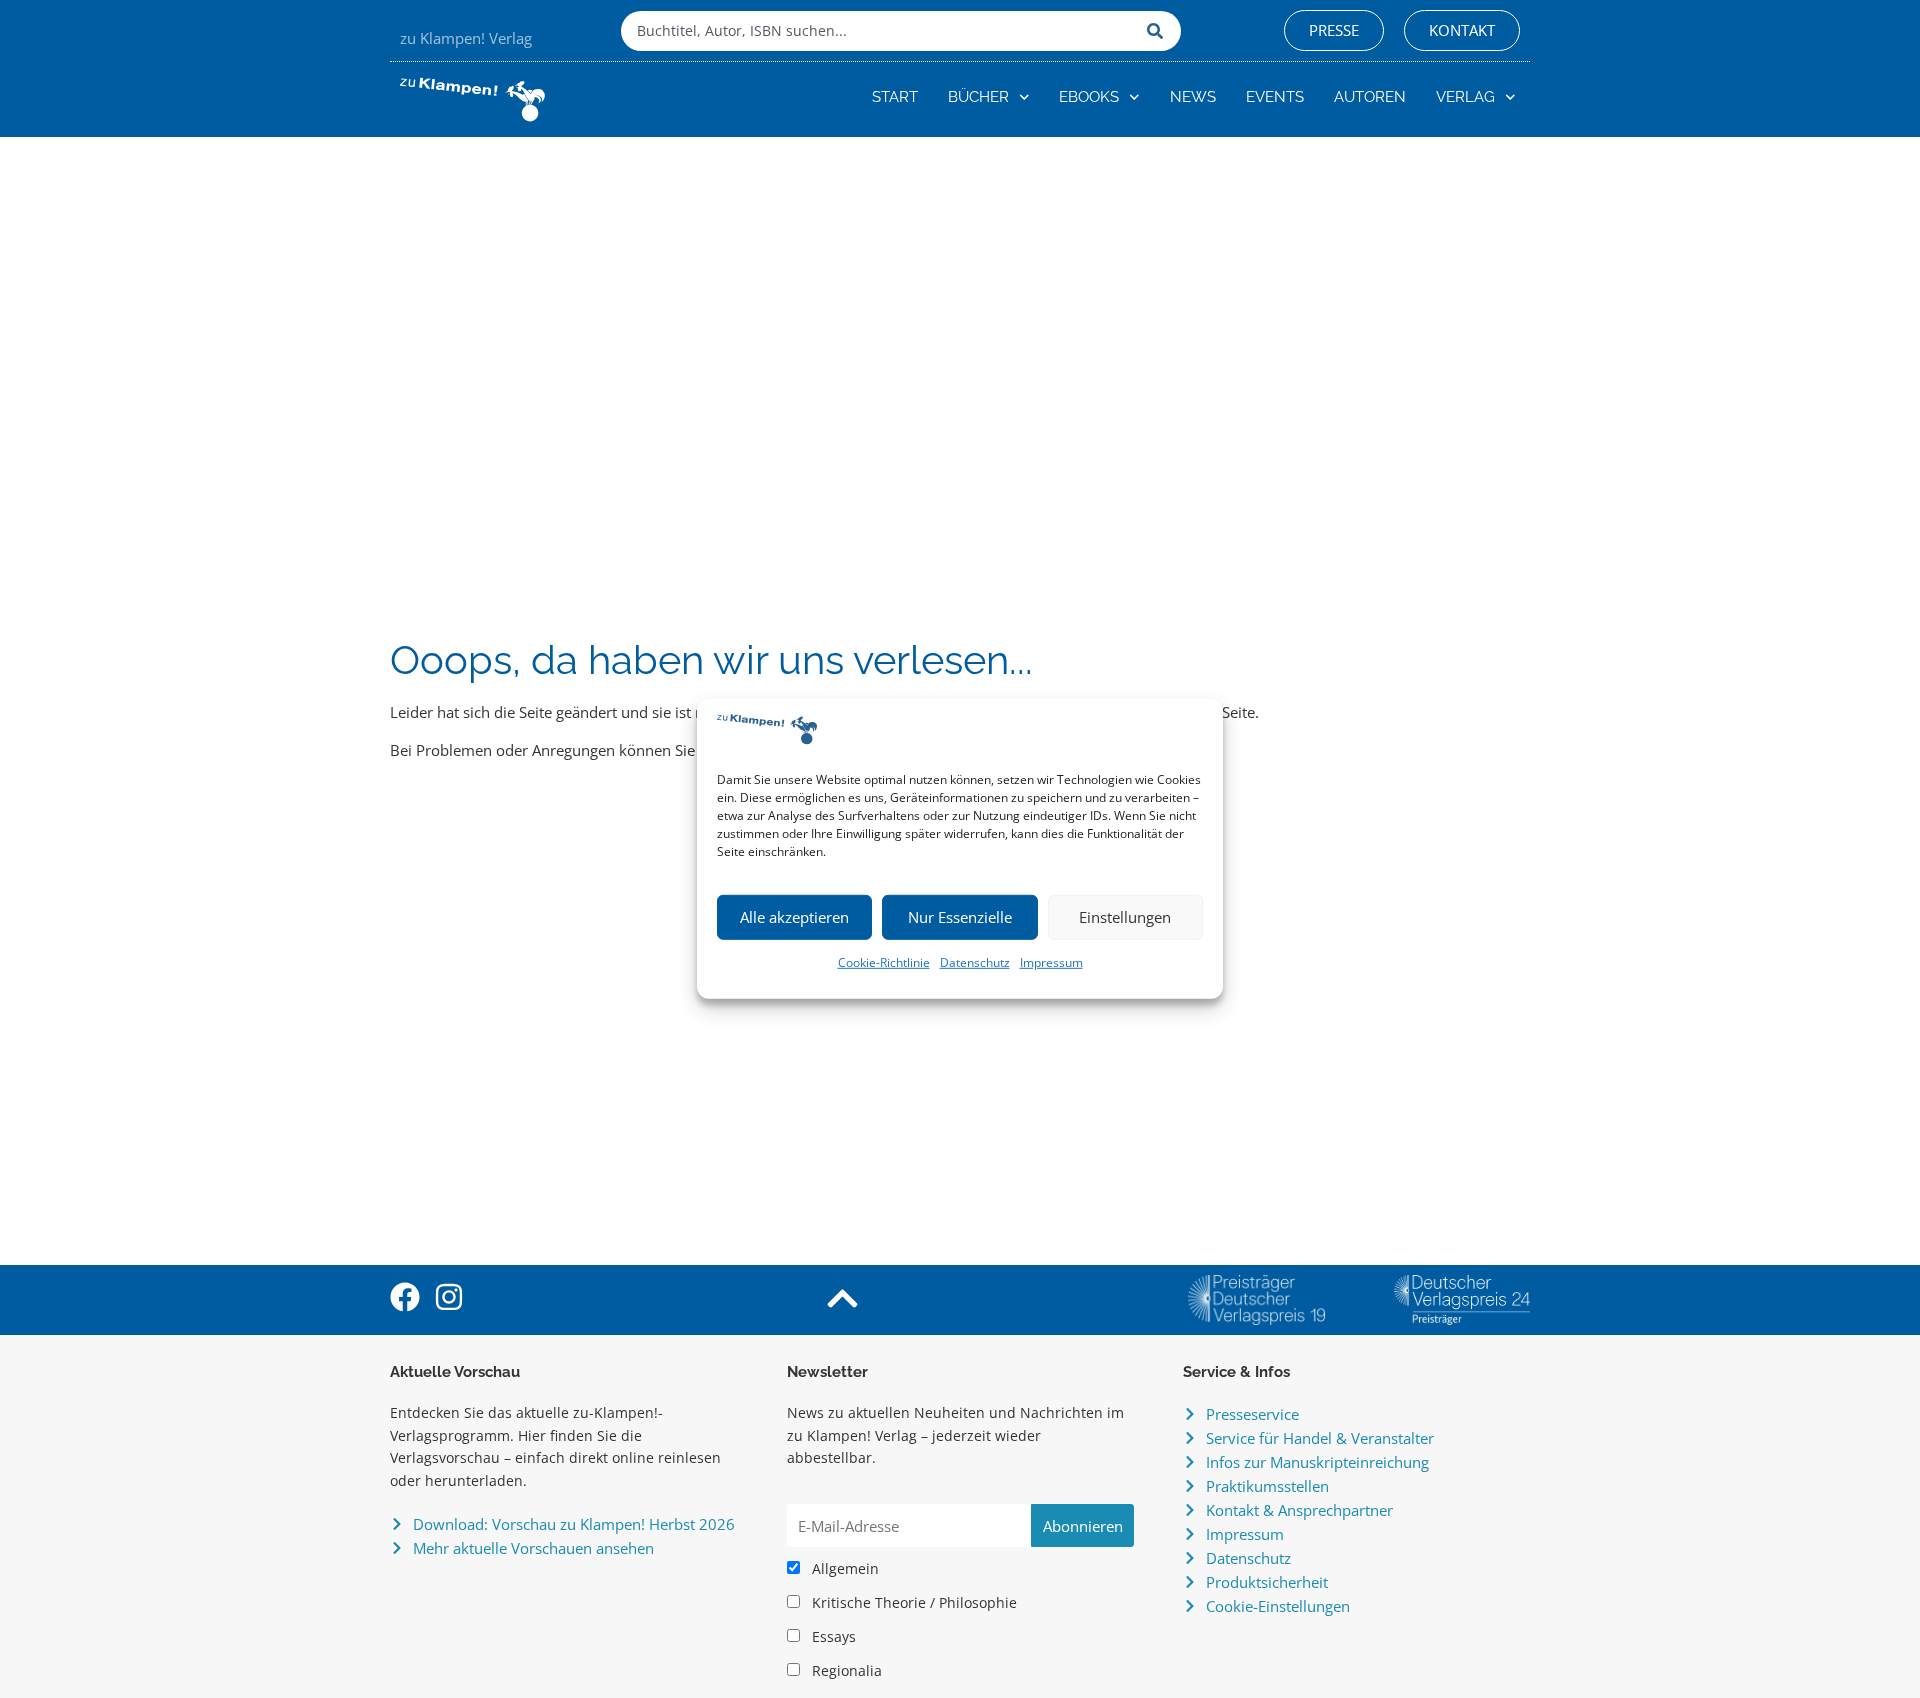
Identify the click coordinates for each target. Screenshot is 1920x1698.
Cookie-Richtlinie (884, 962)
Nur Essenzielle (960, 917)
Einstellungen (1125, 917)
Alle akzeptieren (794, 917)
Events (1275, 97)
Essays (832, 1637)
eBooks (1089, 97)
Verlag (1465, 97)
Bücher (978, 97)
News (1193, 97)
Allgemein (843, 1569)
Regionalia (845, 1671)
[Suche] (1159, 31)
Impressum (1051, 962)
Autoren (1370, 97)
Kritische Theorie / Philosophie (912, 1603)
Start (895, 97)
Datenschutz (975, 962)
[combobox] (879, 31)
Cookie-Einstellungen (1278, 1606)
